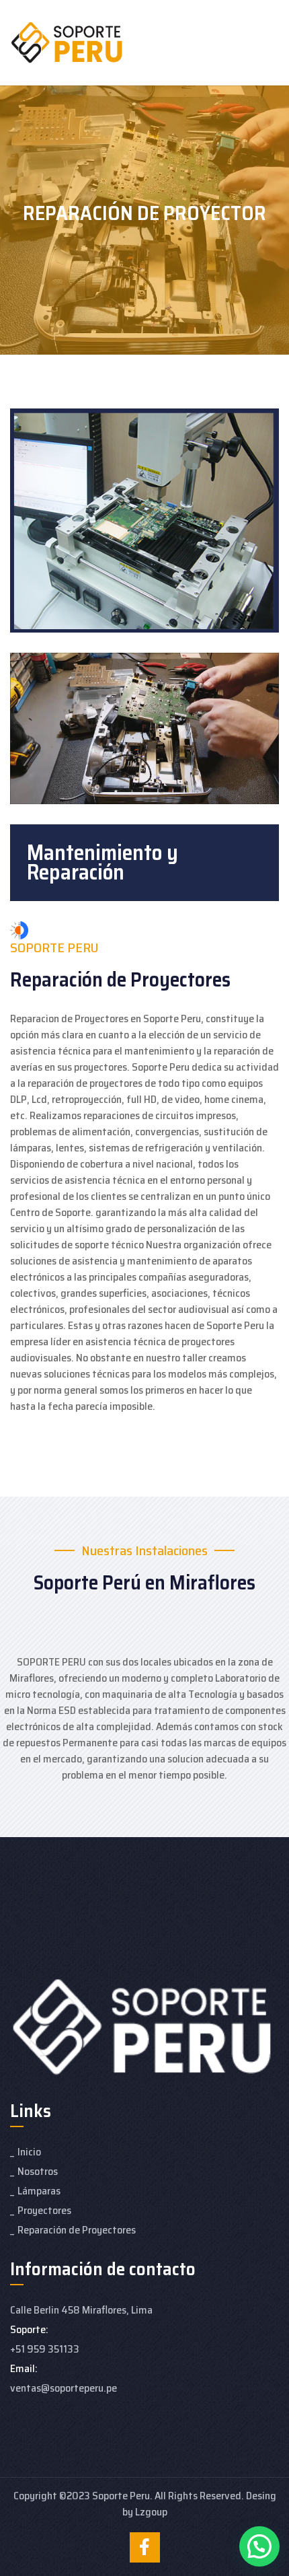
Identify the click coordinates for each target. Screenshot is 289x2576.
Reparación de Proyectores (77, 2230)
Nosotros (38, 2171)
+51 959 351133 (45, 2349)
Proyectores (44, 2210)
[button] (259, 2546)
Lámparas (39, 2191)
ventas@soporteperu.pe (64, 2388)
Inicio (29, 2152)
